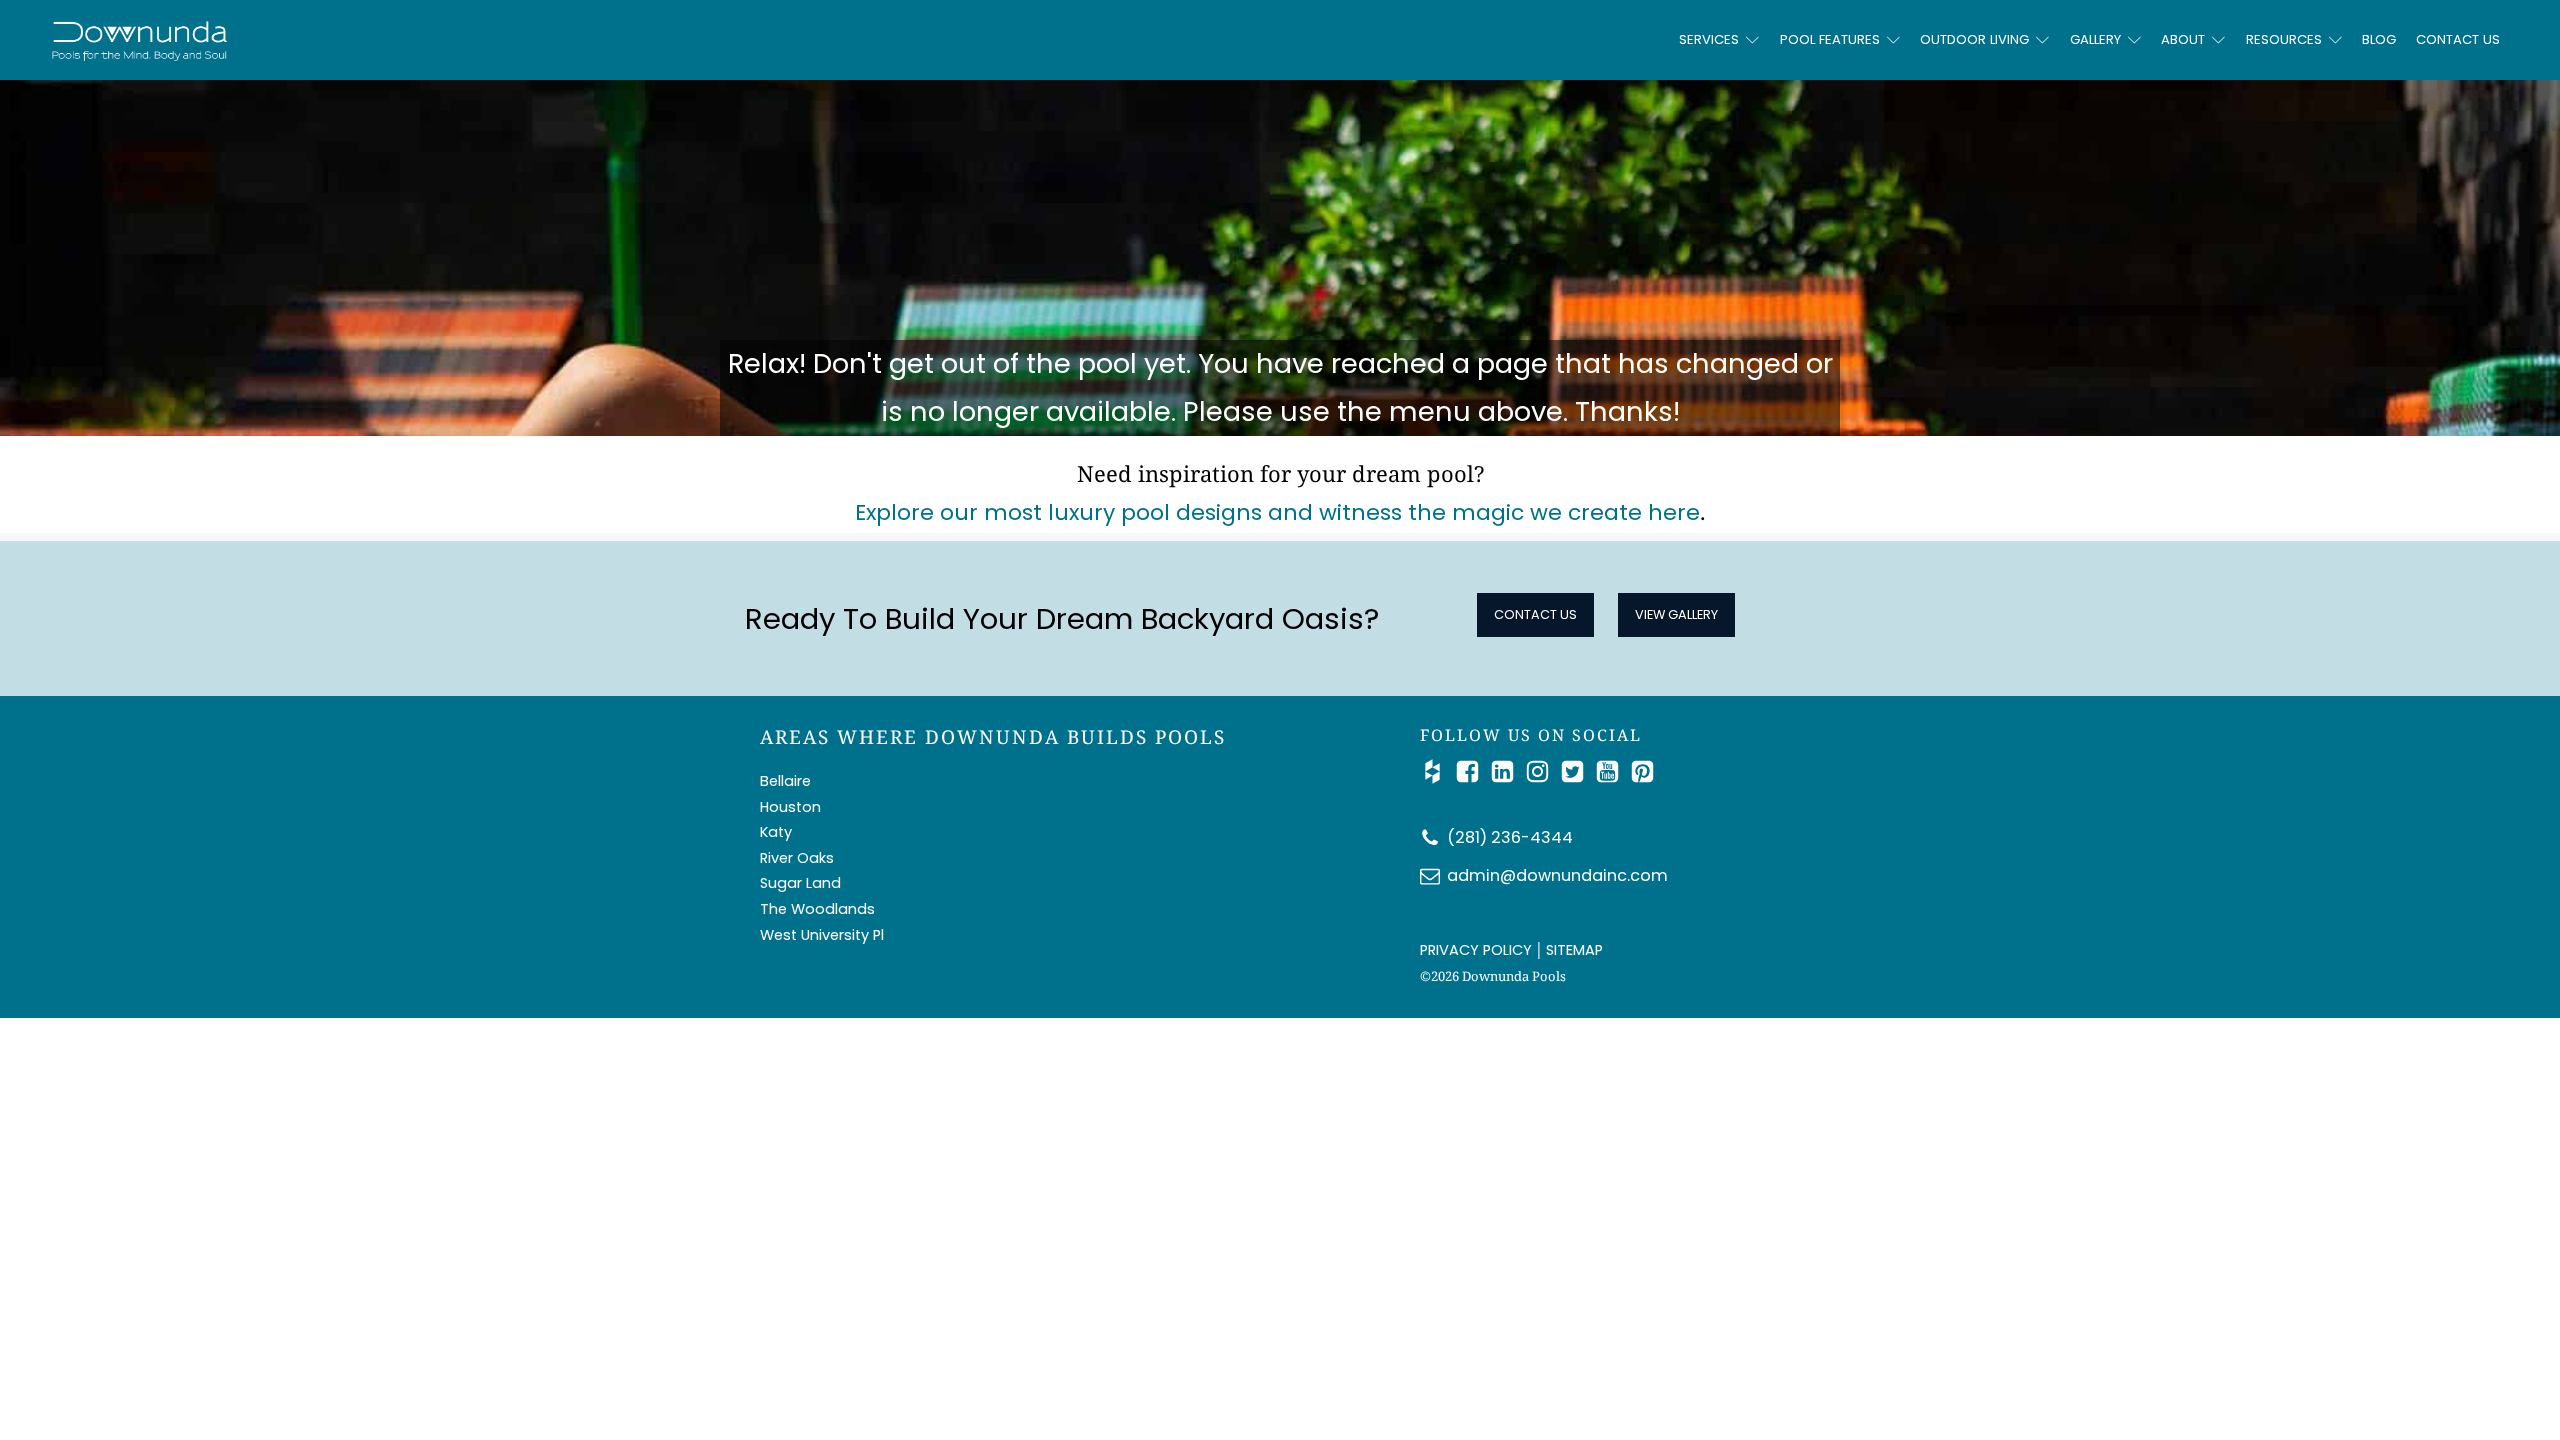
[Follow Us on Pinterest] (1642, 771)
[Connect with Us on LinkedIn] (1507, 771)
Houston (790, 807)
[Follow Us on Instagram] (1542, 771)
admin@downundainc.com (1557, 875)
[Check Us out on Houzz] (1437, 771)
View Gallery (1676, 614)
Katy (776, 832)
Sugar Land (800, 883)
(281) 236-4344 (1510, 837)
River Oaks (797, 858)
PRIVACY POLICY (1476, 950)
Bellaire (785, 781)
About (2183, 39)
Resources (2284, 39)
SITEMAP (1574, 950)
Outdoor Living (1974, 39)
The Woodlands (817, 909)
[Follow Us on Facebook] (1472, 771)
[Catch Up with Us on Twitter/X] (1577, 771)
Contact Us (2458, 39)
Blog (2379, 39)
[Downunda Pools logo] (350, 40)
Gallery (2095, 39)
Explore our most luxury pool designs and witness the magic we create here (1277, 512)
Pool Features (1830, 39)
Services (1709, 39)
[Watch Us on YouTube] (1612, 771)
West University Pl (822, 935)
